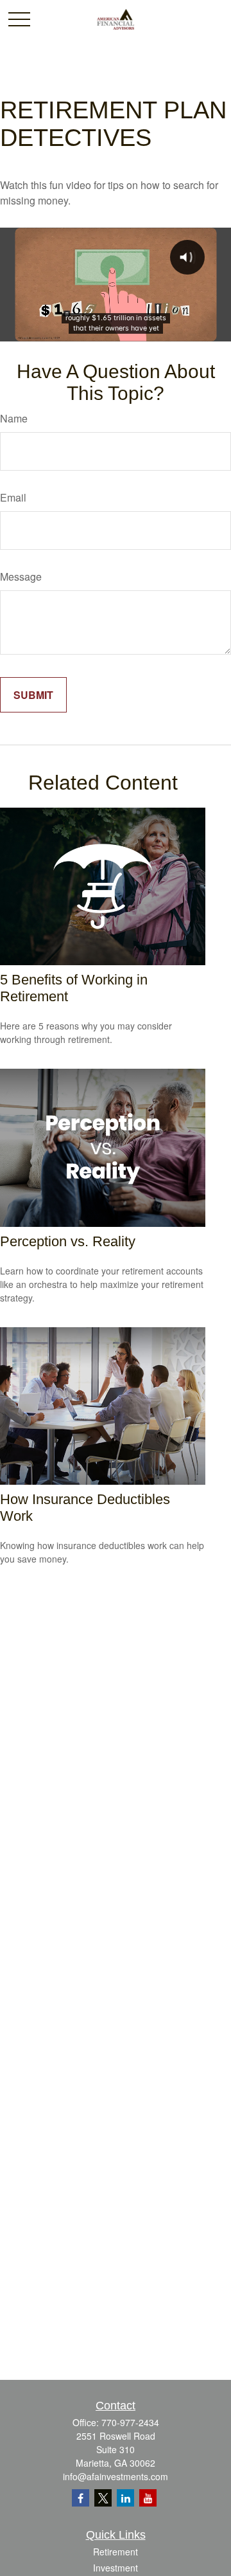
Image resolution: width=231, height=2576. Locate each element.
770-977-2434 (130, 2422)
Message (21, 576)
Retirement (116, 2552)
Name (14, 418)
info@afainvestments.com (116, 2476)
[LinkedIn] (125, 2498)
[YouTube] (148, 2498)
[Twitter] (103, 2498)
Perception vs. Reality (68, 1241)
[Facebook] (81, 2498)
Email (13, 497)
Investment (116, 2568)
